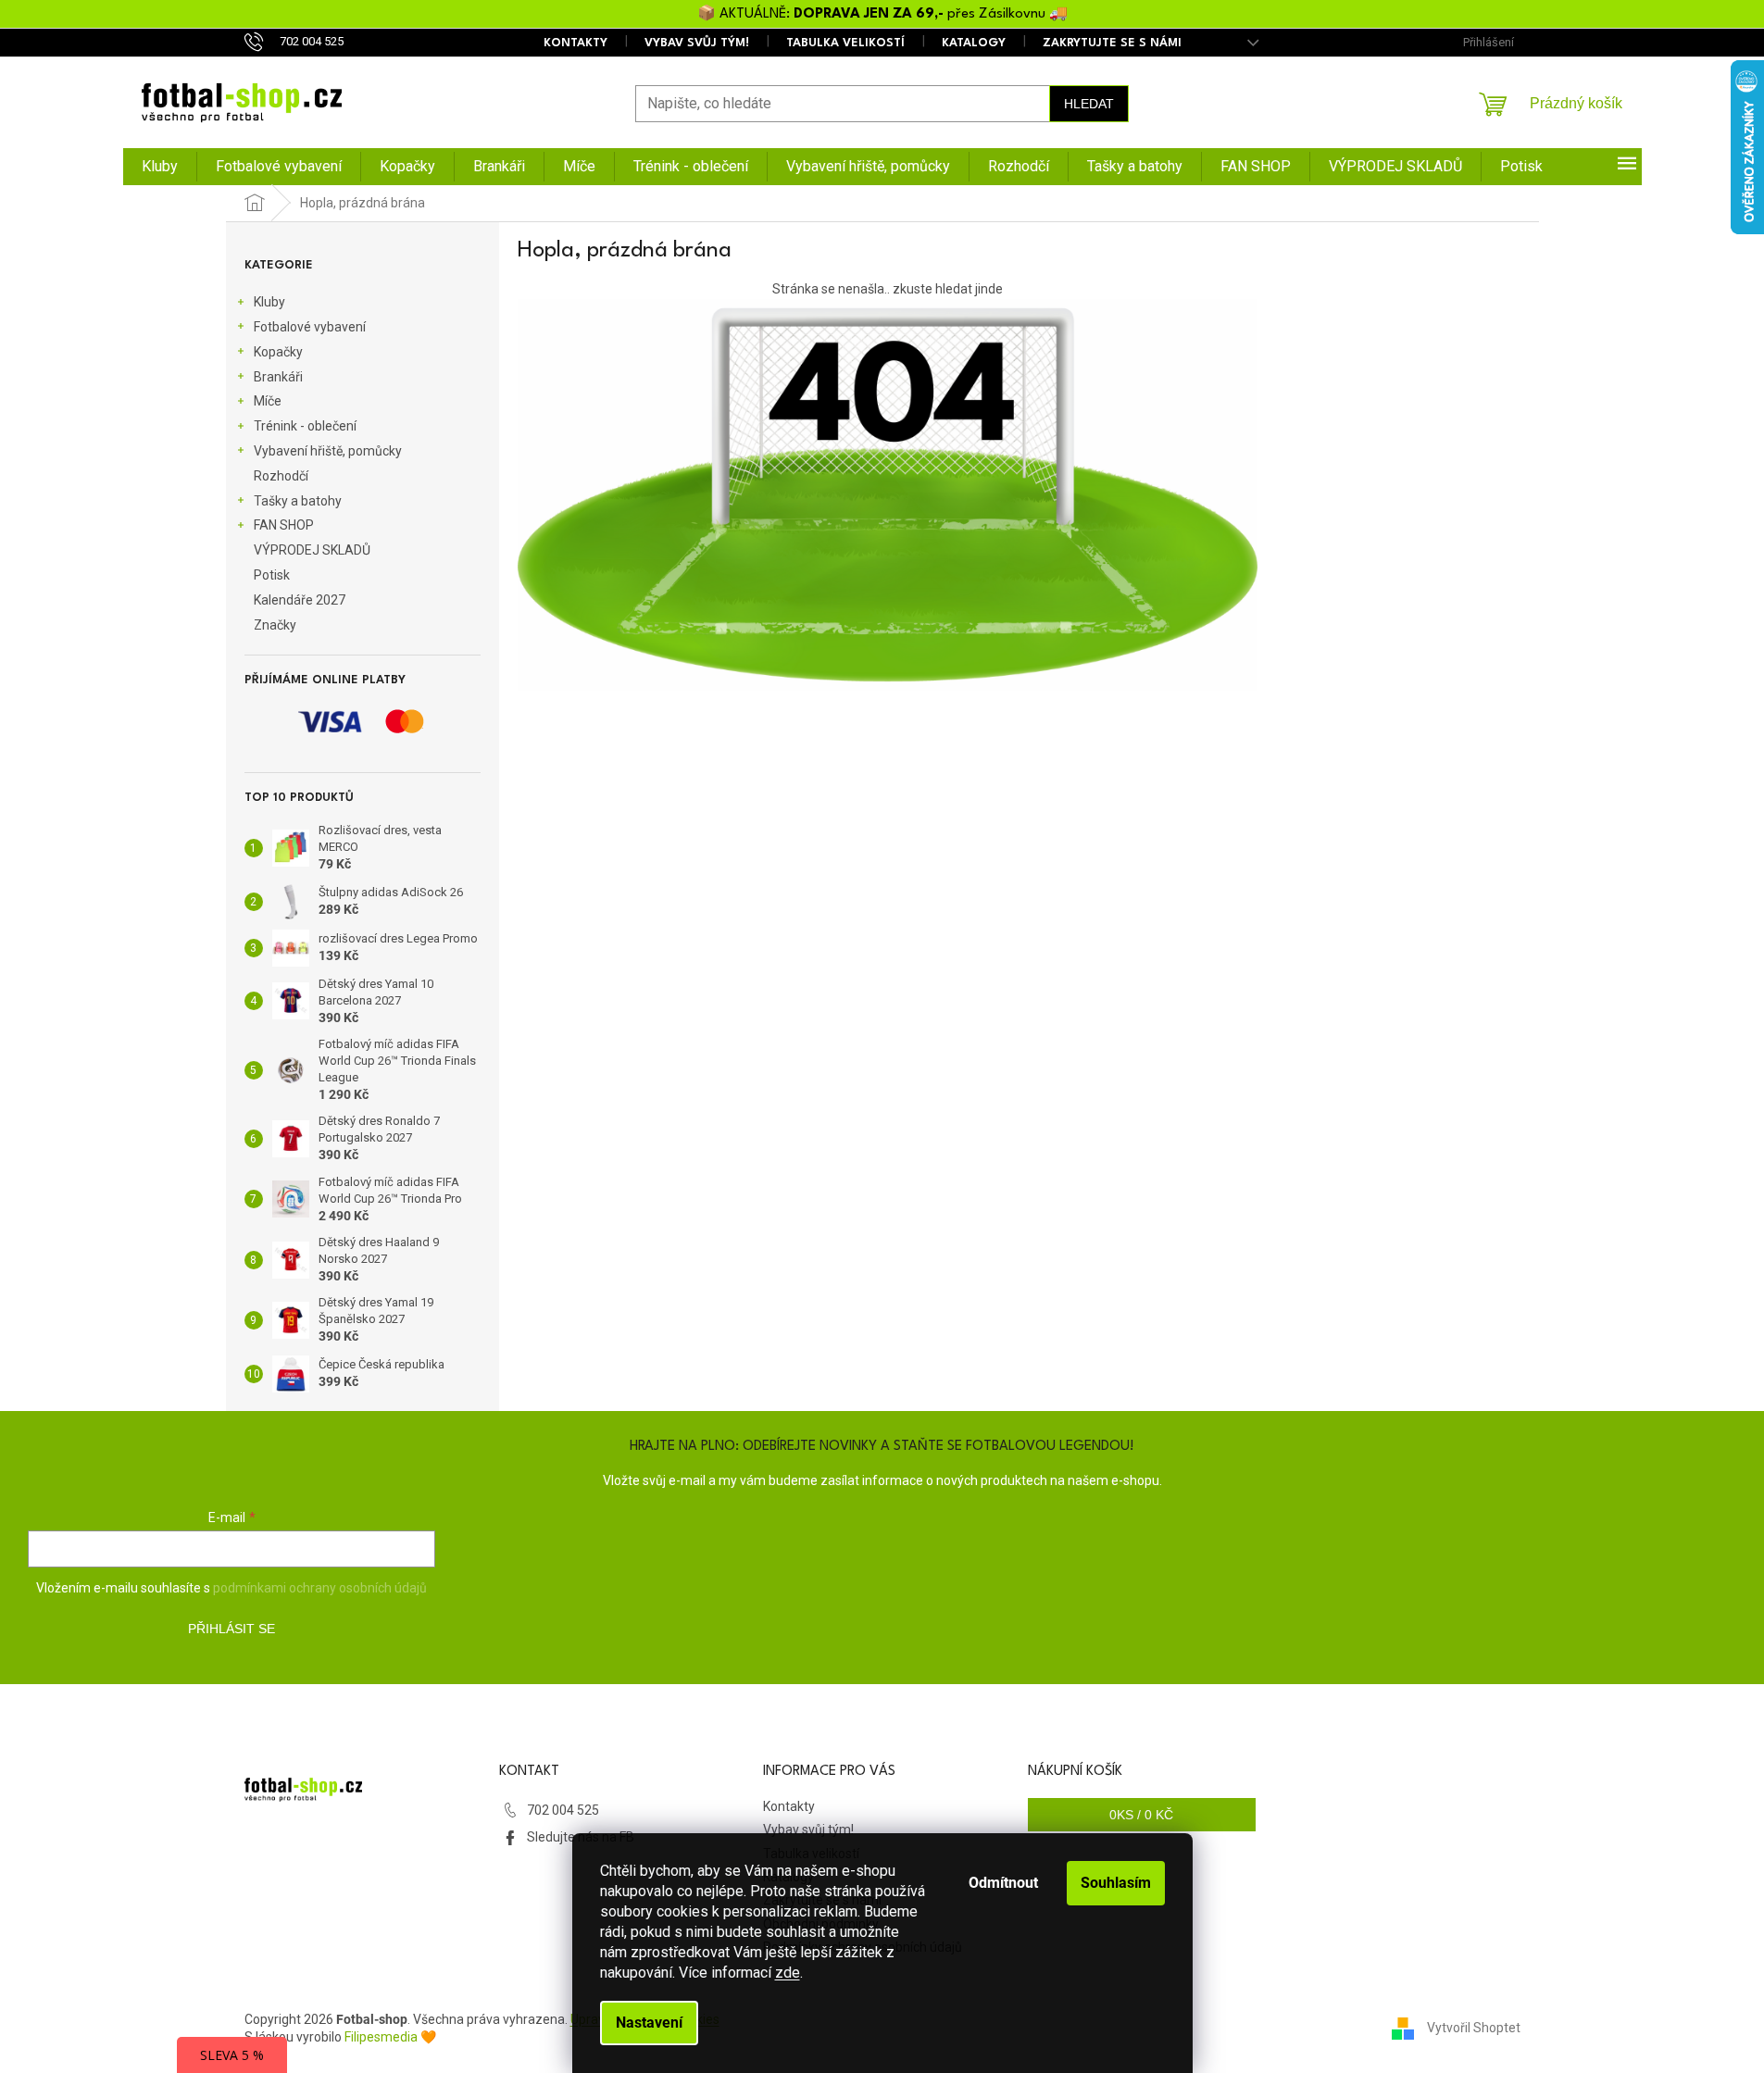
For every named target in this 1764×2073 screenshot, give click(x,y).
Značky (275, 625)
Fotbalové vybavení (310, 327)
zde (788, 1973)
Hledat (1089, 104)
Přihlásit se (231, 1629)
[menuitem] (160, 167)
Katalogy (974, 43)
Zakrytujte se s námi (1112, 43)
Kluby (269, 302)
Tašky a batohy (298, 501)
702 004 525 (563, 1810)
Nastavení (649, 2023)
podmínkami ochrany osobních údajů (320, 1588)
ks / (1141, 1815)
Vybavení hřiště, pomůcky (328, 451)
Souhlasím (1116, 1883)
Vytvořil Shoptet (1474, 2028)
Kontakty (575, 43)
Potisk (272, 575)
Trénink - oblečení (305, 426)
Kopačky (278, 352)
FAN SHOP (284, 525)
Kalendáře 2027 (300, 600)
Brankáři (278, 377)
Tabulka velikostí (845, 43)
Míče (268, 401)
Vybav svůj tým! (697, 43)
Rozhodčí (281, 476)
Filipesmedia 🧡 (390, 2037)
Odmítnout (1003, 1883)
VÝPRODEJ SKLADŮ (312, 550)
